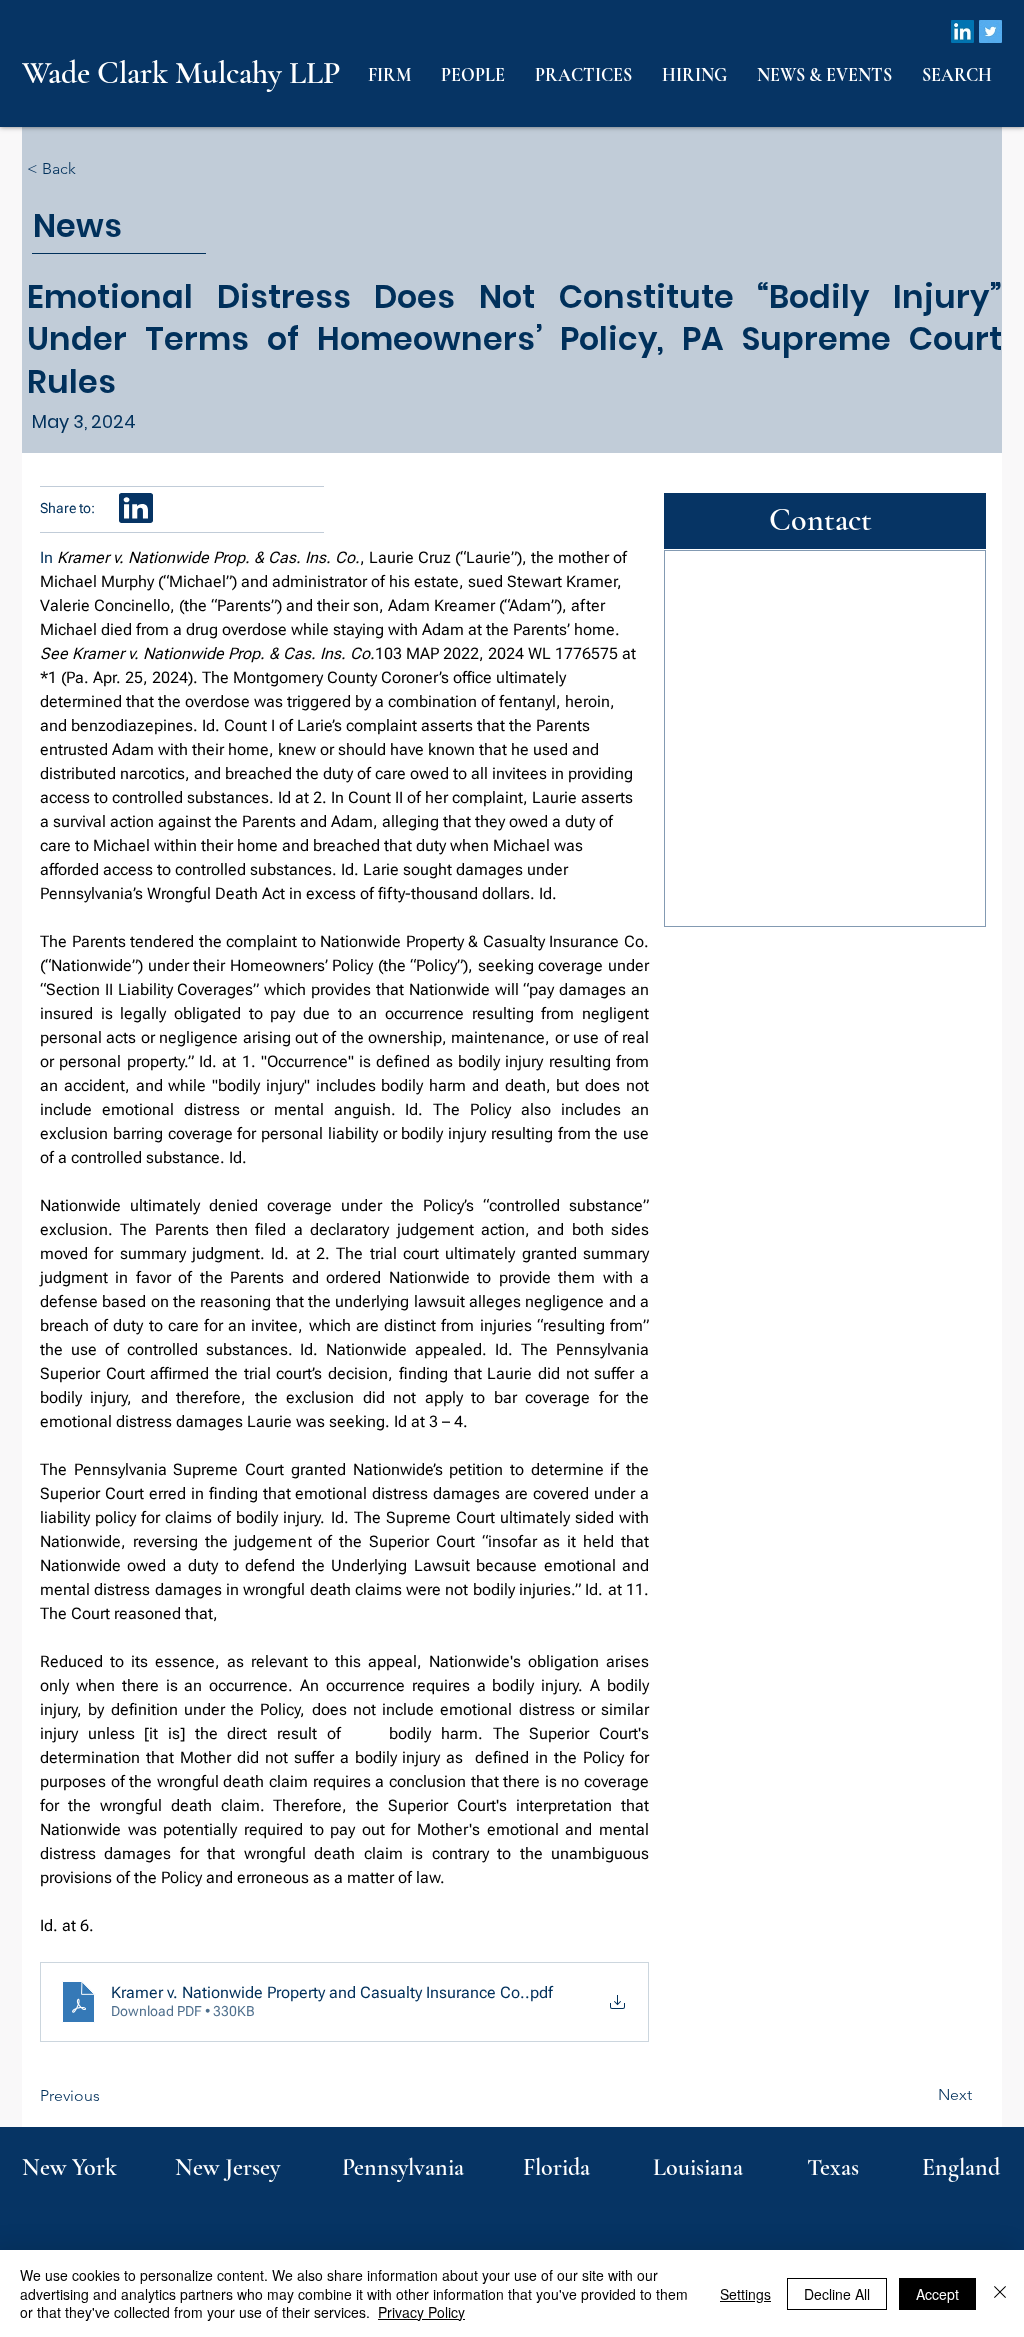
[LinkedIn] (962, 31)
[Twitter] (990, 31)
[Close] (1000, 2293)
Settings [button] (745, 2294)
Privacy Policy (421, 2312)
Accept (937, 2294)
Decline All (837, 2294)
